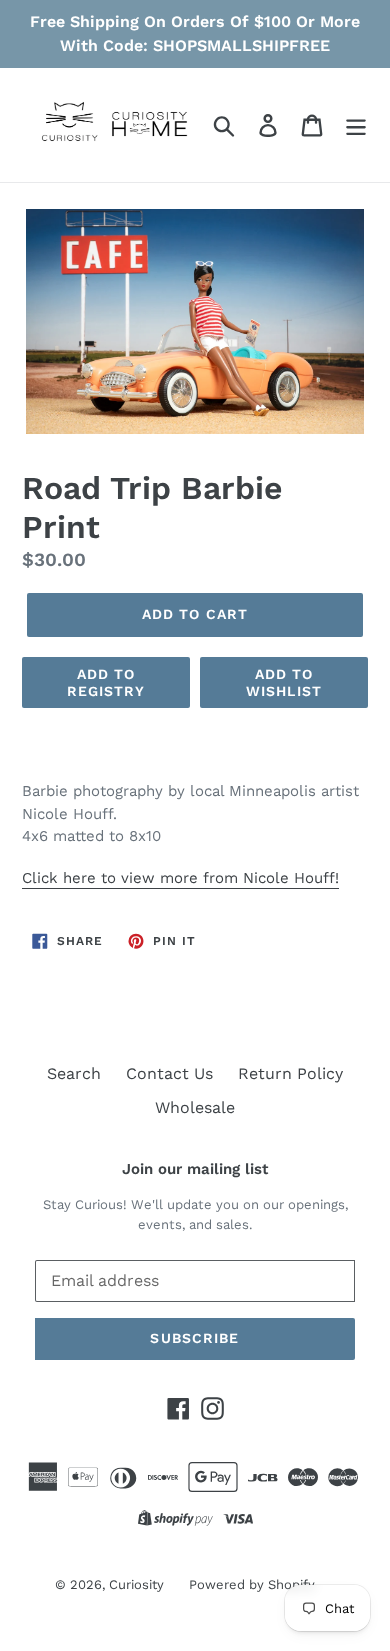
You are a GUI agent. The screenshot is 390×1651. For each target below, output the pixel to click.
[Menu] (356, 125)
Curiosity (136, 1584)
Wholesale (195, 1107)
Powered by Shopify (252, 1584)
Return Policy (290, 1073)
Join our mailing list (195, 1169)
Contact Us (169, 1073)
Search (74, 1073)
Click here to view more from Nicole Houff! (180, 878)
